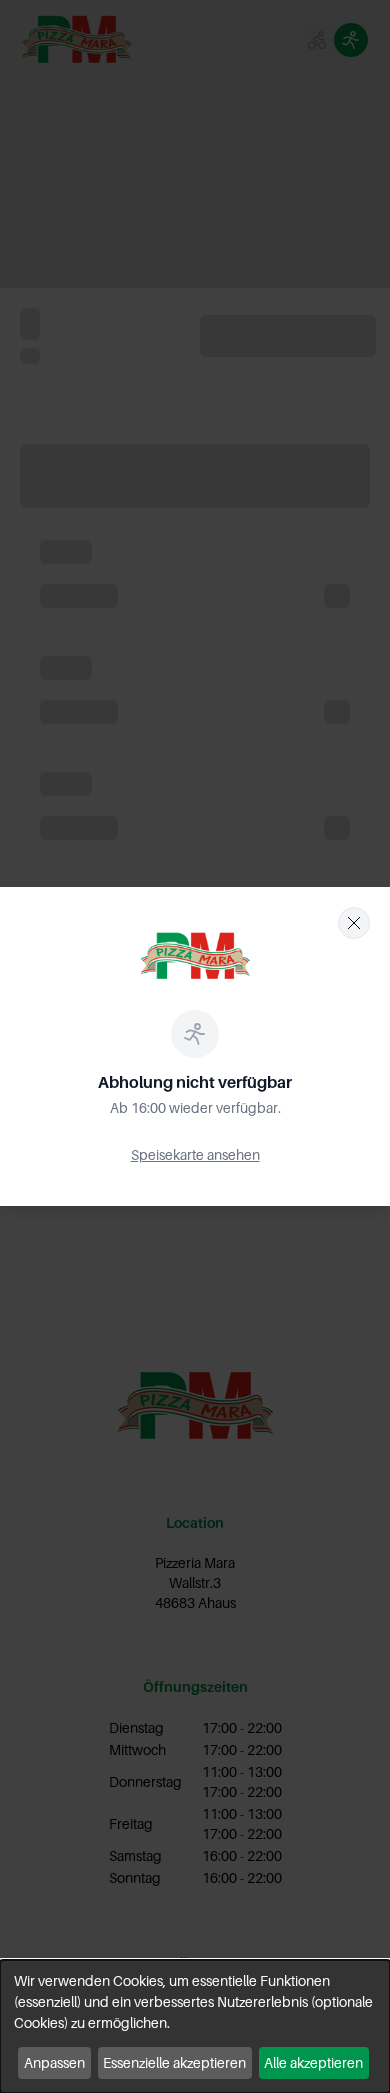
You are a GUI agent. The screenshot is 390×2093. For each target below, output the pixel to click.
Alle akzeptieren (313, 2062)
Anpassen (54, 2062)
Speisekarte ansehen (195, 1154)
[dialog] (195, 2026)
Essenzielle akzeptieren (174, 2062)
